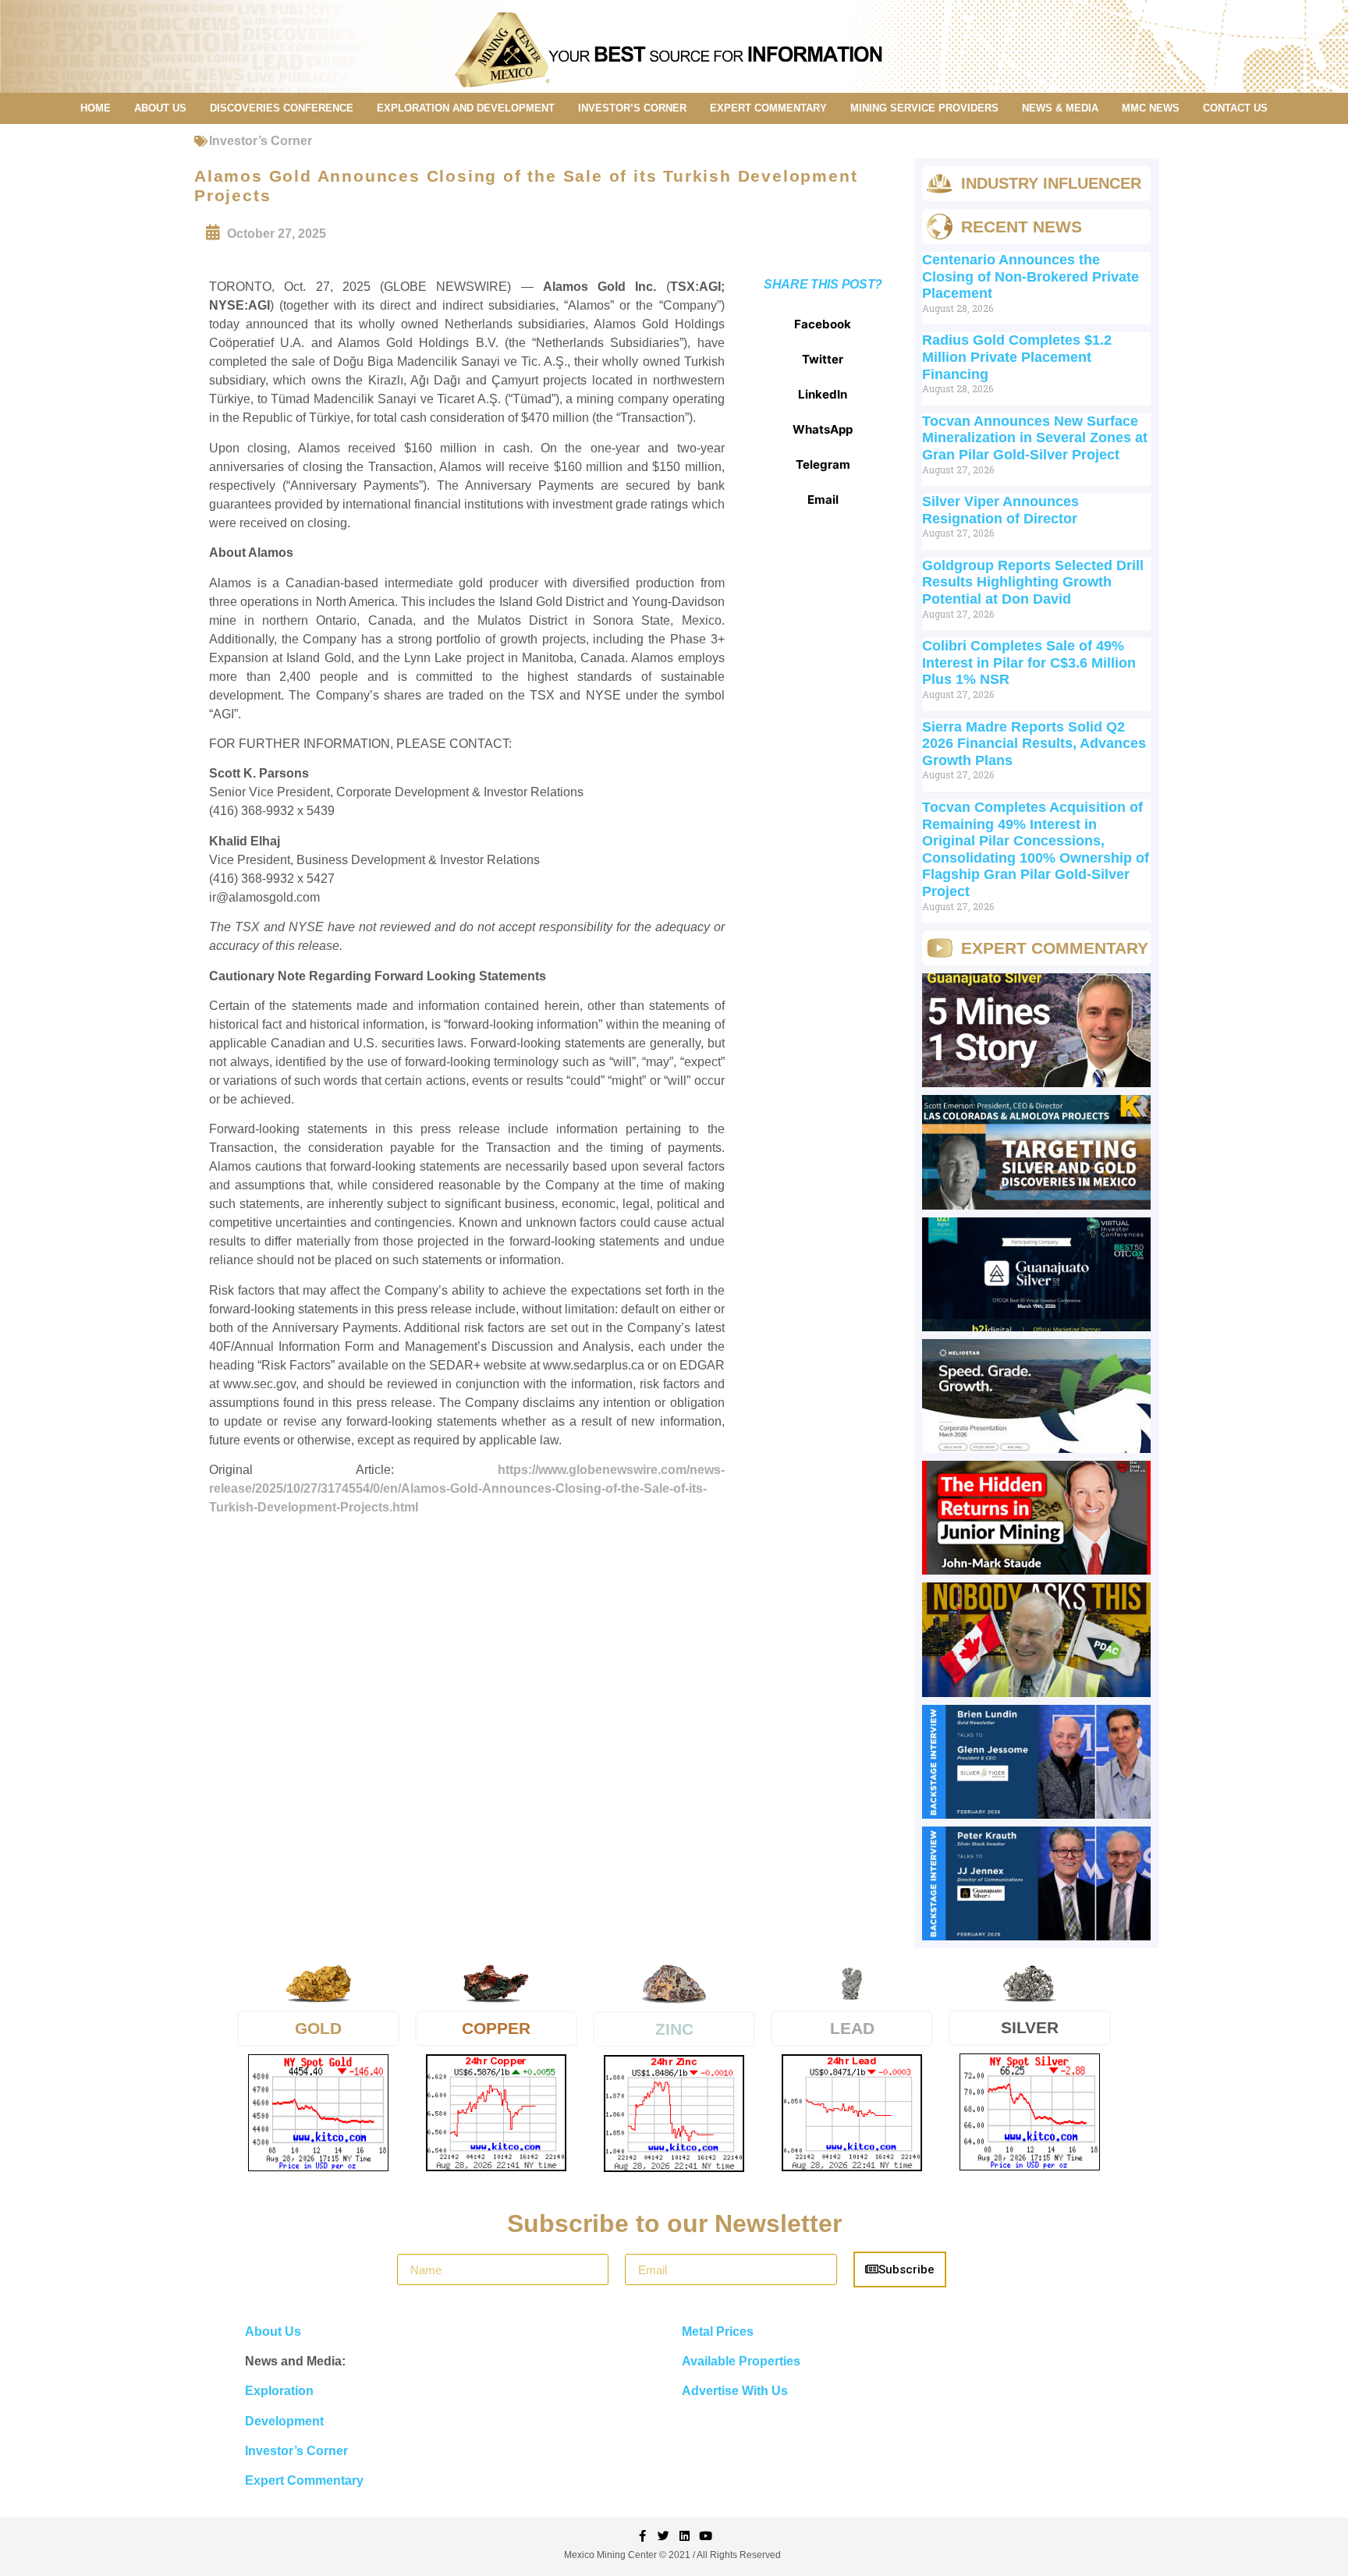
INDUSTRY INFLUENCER (1051, 183)
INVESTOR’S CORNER (632, 108)
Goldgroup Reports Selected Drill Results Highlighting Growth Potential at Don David (1033, 582)
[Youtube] (706, 2536)
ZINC (674, 2029)
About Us (273, 2332)
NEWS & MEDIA (1060, 108)
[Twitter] (663, 2536)
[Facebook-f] (642, 2536)
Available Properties (741, 2361)
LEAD (852, 2028)
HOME (96, 108)
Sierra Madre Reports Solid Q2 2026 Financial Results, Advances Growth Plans (1034, 744)
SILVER (1030, 2027)
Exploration (279, 2391)
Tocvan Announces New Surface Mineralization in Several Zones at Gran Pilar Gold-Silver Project (1035, 438)
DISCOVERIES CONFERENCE (282, 108)
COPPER (496, 2028)
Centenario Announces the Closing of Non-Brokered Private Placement (1031, 276)
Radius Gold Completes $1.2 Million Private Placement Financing (1017, 357)
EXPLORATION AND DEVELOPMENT (466, 108)
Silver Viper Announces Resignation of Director (1000, 510)
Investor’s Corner (261, 141)
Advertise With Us (735, 2391)
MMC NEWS (1151, 108)
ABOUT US (160, 108)
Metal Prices (718, 2332)
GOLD (318, 2028)
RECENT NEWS (1022, 227)
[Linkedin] (685, 2536)
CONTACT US (1235, 108)
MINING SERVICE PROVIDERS (924, 108)
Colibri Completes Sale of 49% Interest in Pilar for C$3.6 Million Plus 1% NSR (1029, 663)
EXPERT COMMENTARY (768, 108)
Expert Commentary (304, 2480)
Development (284, 2421)
